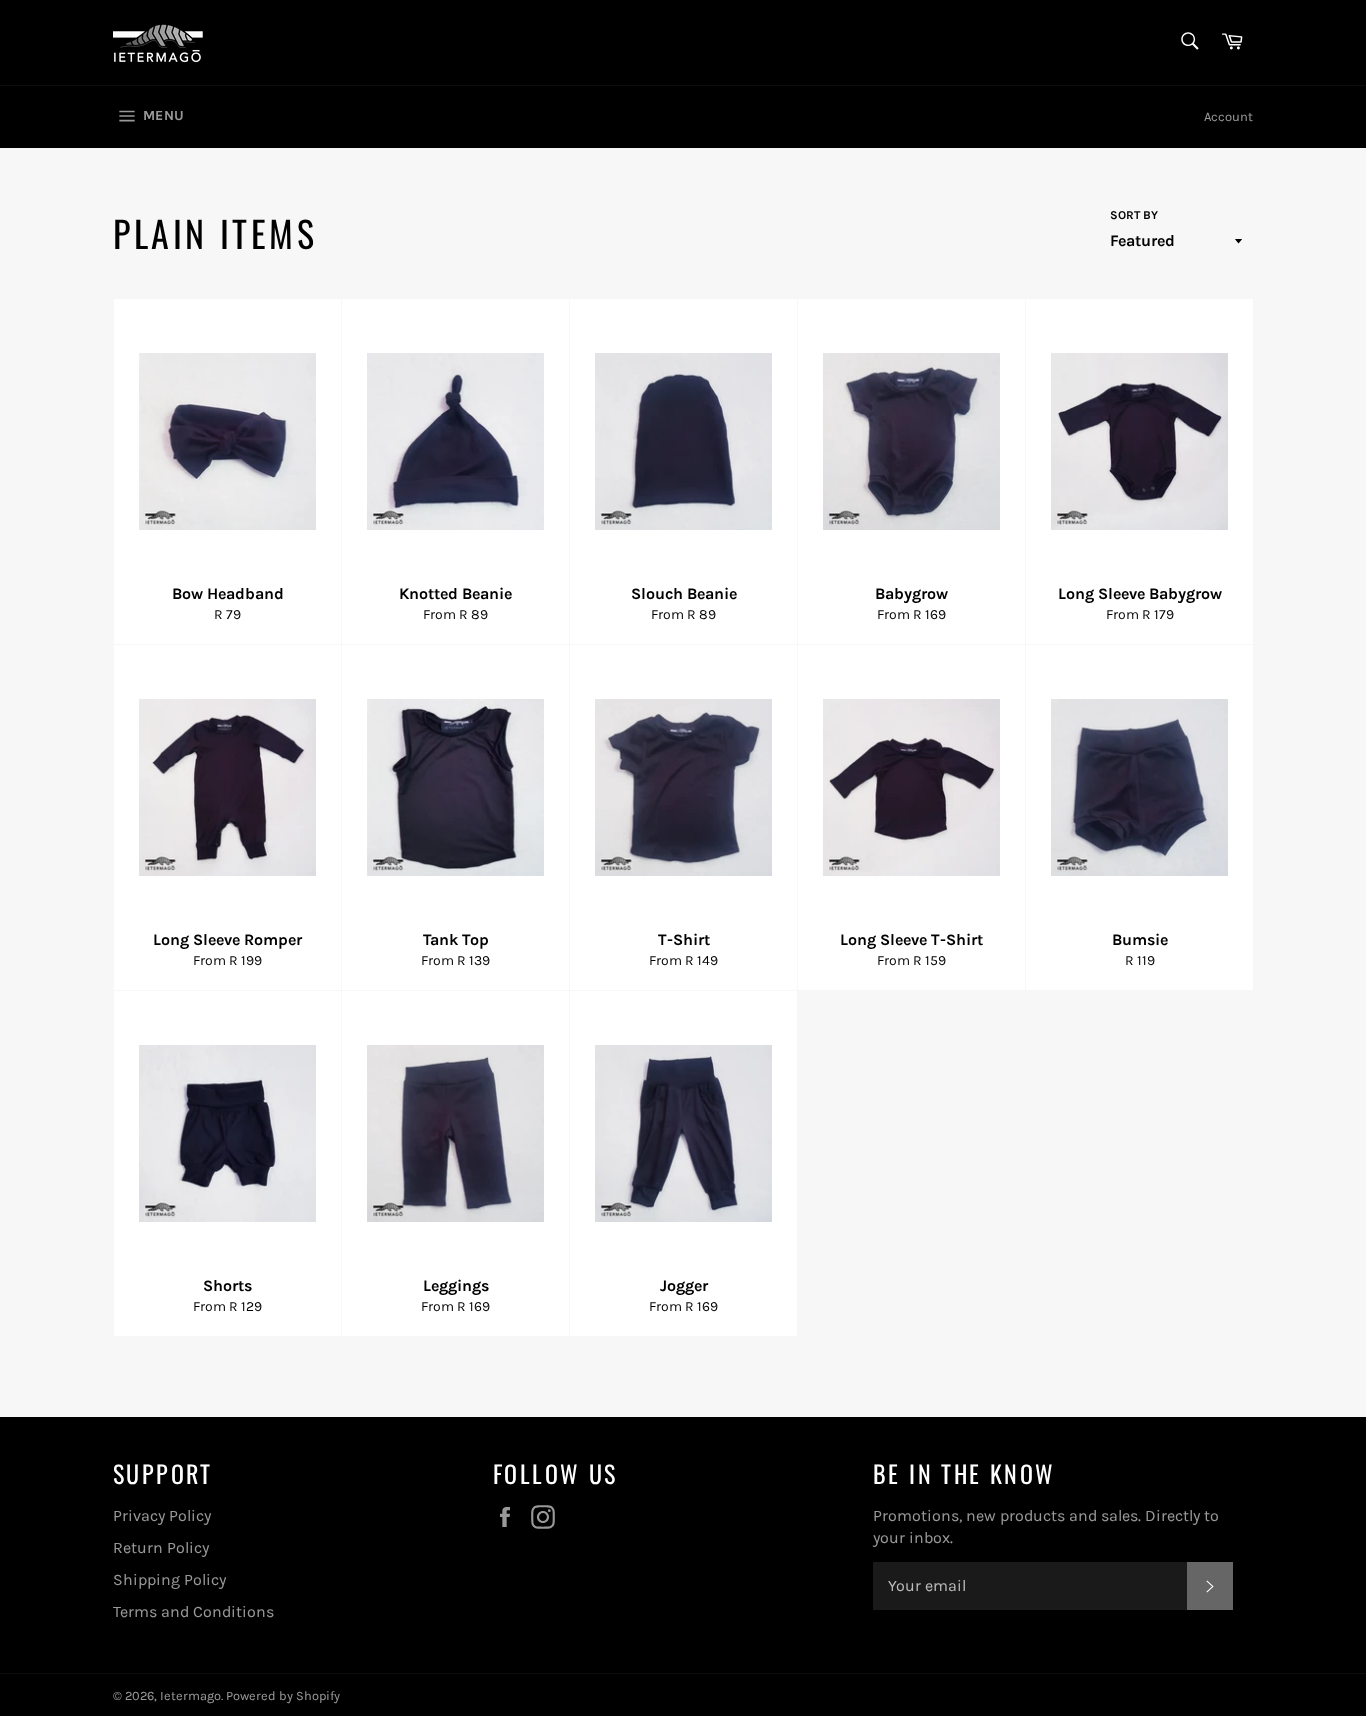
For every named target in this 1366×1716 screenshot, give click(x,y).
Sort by (1134, 215)
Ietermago (190, 1695)
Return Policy (161, 1547)
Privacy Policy (162, 1515)
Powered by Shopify (283, 1695)
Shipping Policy (169, 1579)
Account (1228, 116)
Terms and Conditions (193, 1611)
